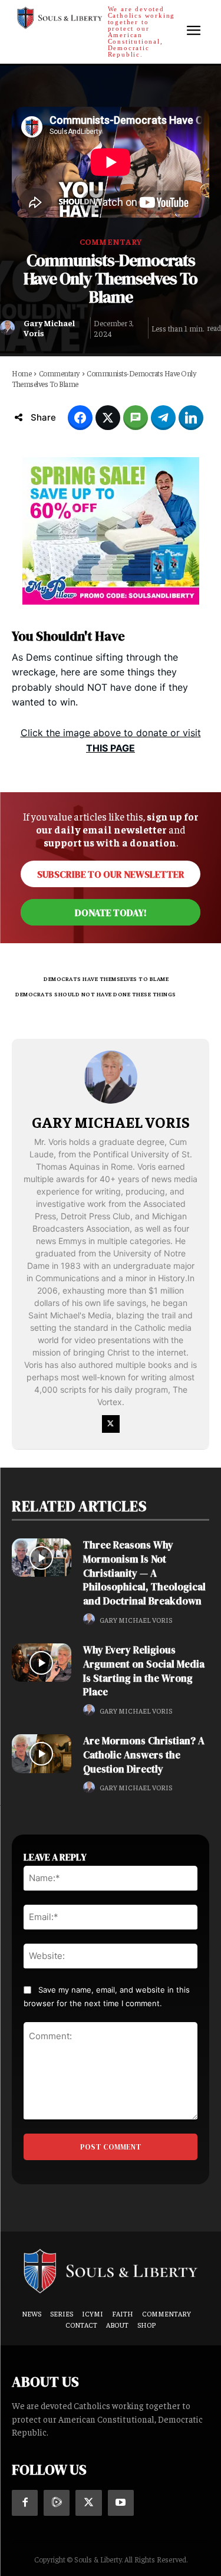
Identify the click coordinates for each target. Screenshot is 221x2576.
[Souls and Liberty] (111, 2270)
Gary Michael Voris (49, 328)
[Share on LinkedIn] (191, 418)
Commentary (111, 241)
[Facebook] (25, 2503)
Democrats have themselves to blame (106, 979)
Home (22, 373)
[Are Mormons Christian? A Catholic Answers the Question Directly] (42, 1753)
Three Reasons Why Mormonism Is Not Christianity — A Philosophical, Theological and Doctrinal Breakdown (144, 1573)
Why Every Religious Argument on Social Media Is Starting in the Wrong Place (144, 1671)
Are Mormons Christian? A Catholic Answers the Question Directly (144, 1755)
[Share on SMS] (136, 418)
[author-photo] (91, 1620)
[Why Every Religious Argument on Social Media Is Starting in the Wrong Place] (42, 1663)
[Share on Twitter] (108, 418)
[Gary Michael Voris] (9, 328)
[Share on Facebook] (80, 418)
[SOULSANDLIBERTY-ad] (111, 531)
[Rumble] (57, 2503)
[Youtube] (121, 2503)
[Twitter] (111, 1424)
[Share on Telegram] (163, 418)
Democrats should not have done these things (96, 994)
